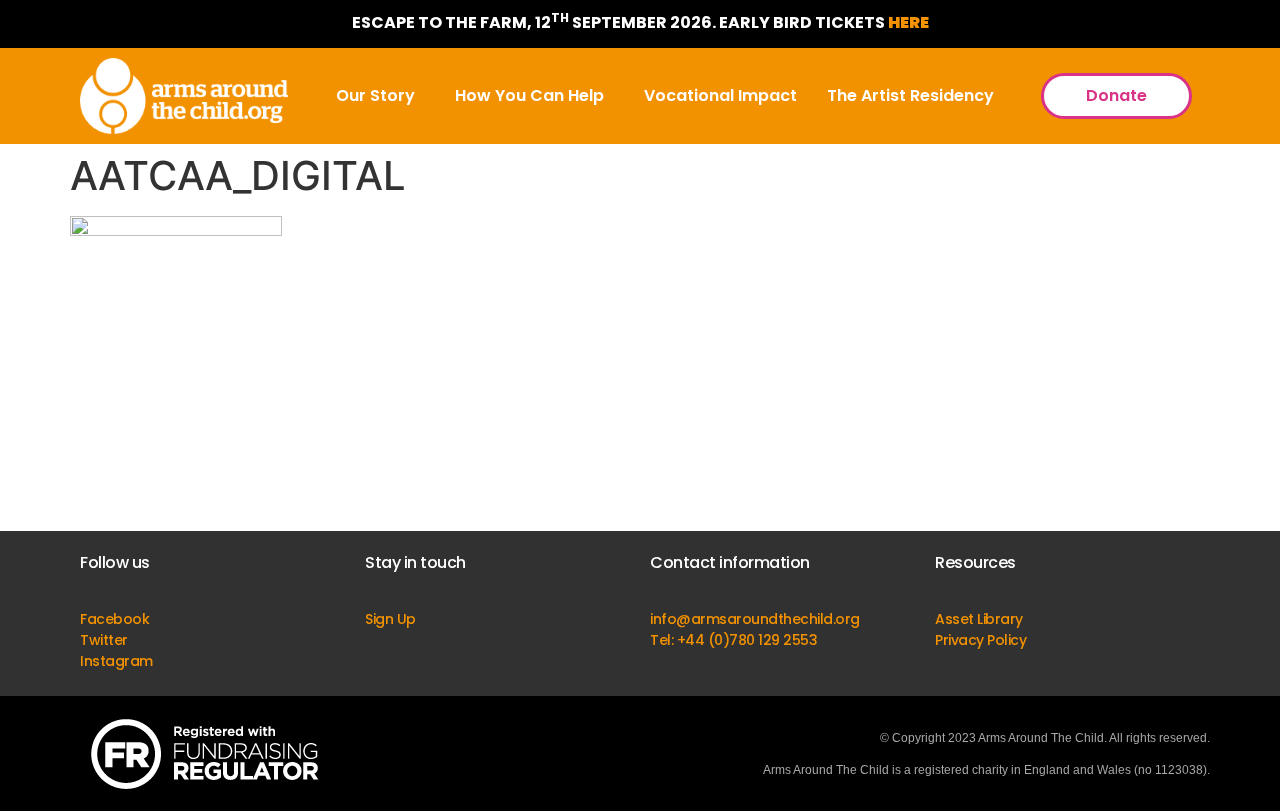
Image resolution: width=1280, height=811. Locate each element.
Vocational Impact (720, 95)
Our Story (375, 95)
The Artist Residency (910, 95)
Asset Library (979, 619)
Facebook (114, 619)
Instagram (116, 661)
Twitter (104, 640)
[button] (380, 96)
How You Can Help (529, 95)
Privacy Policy (980, 640)
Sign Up (390, 619)
